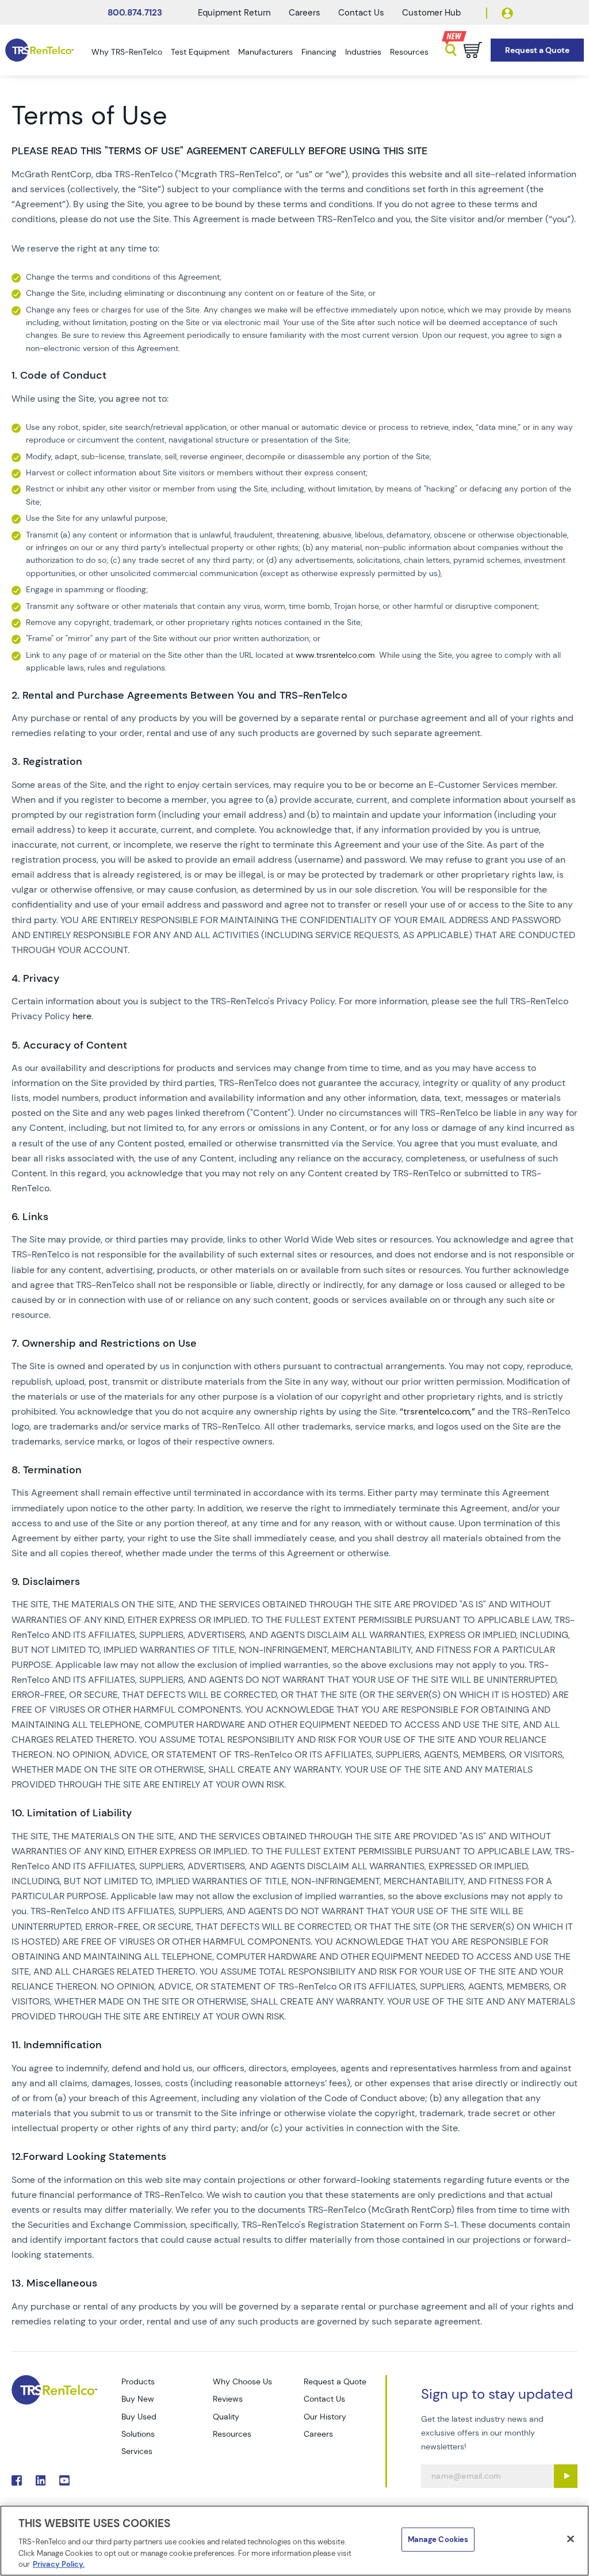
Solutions (138, 2434)
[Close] (571, 2539)
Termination (52, 1470)
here (82, 1016)
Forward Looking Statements (95, 2157)
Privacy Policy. (59, 2564)
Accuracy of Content (75, 1045)
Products (138, 2381)
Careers (305, 13)
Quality (226, 2417)
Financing (319, 52)
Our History (325, 2417)
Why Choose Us (242, 2381)
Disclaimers (51, 1582)
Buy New (138, 2399)
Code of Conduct (63, 376)
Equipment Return (234, 13)
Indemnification (63, 2045)
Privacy (41, 979)
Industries (363, 52)
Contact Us (361, 13)
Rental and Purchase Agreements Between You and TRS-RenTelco (185, 696)
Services (137, 2451)
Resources (409, 52)
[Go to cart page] (473, 50)
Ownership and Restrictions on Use (109, 1344)
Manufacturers (265, 52)
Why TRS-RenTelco (127, 52)
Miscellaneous (62, 2283)
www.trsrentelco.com (335, 655)
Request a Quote (335, 2381)
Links (35, 1217)
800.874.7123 (135, 13)
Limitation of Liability (79, 1813)
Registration (53, 762)
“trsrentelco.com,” (437, 1411)
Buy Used (139, 2417)
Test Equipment (200, 52)
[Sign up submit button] (566, 2476)
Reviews (228, 2399)
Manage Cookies (438, 2539)
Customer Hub (431, 13)
